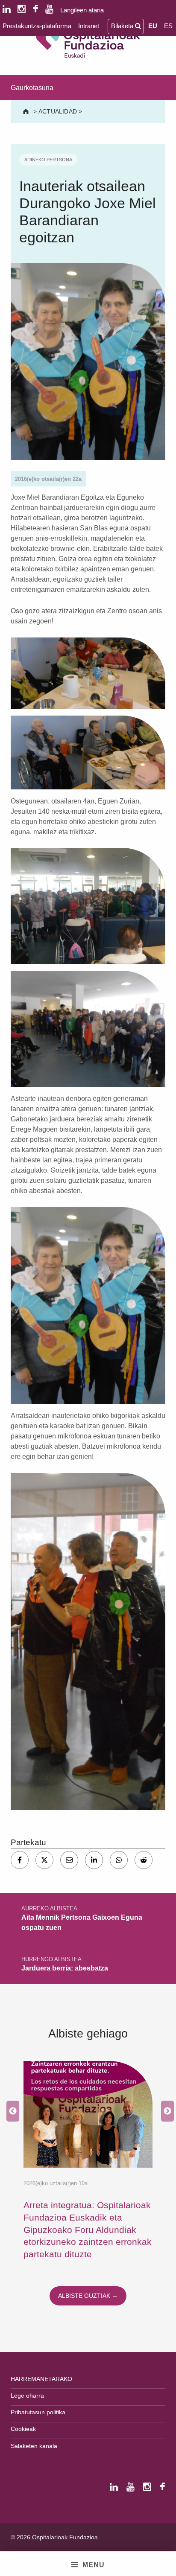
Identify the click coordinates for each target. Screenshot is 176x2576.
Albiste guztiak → (88, 2296)
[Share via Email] (69, 1860)
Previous (11, 2111)
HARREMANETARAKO (41, 2379)
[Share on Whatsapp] (119, 1860)
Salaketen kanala (34, 2446)
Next (165, 2111)
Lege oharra (27, 2396)
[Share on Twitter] (44, 1860)
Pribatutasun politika (38, 2412)
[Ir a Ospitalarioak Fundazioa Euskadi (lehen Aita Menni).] (27, 111)
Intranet (89, 26)
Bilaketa (123, 26)
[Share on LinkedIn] (94, 1860)
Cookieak (23, 2429)
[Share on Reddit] (144, 1860)
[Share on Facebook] (20, 1860)
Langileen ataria (82, 10)
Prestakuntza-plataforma (37, 26)
